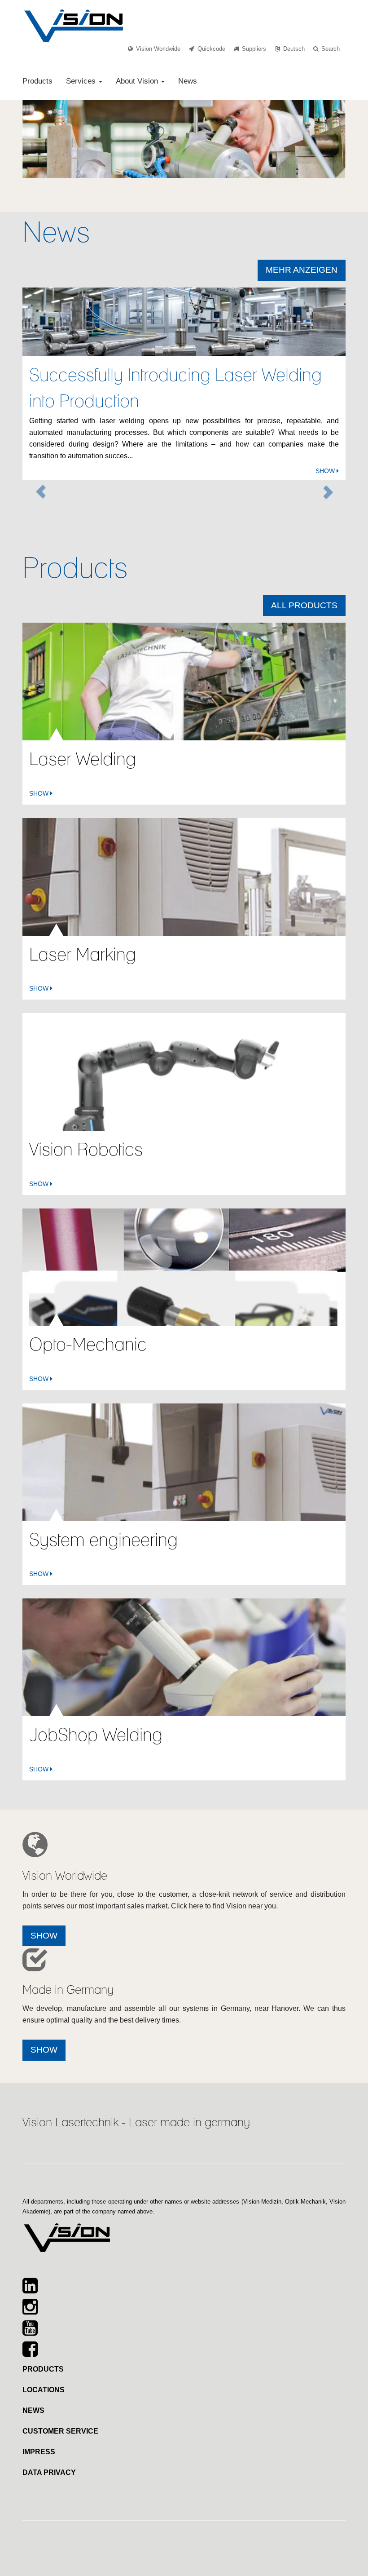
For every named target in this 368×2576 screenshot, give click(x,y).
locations (44, 2390)
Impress (39, 2452)
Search (331, 49)
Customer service (60, 2431)
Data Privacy (49, 2472)
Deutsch (294, 49)
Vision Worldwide (158, 49)
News (188, 81)
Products (37, 81)
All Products (304, 605)
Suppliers (254, 49)
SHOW (326, 471)
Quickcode (211, 49)
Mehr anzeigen (302, 270)
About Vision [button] (138, 81)
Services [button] (82, 81)
